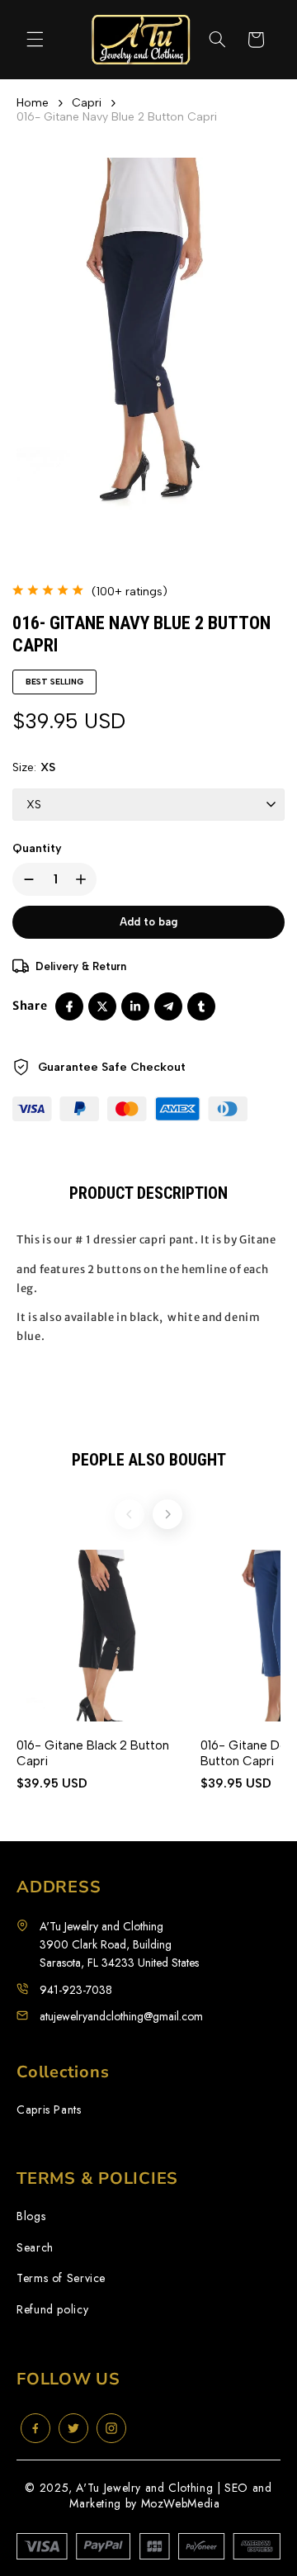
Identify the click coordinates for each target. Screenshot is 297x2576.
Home (33, 103)
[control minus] (26, 879)
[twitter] (102, 1006)
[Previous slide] (130, 1514)
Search (35, 2248)
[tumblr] (201, 1006)
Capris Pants (49, 2110)
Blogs (31, 2216)
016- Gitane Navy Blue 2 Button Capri (117, 117)
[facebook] (69, 1006)
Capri (87, 103)
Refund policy (52, 2310)
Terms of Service (61, 2278)
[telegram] (168, 1006)
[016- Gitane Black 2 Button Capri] (102, 1636)
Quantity (37, 848)
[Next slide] (167, 1514)
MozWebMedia (181, 2503)
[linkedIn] (135, 1006)
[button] (35, 40)
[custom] (35, 2428)
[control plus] (84, 879)
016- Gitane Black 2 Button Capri (93, 1753)
